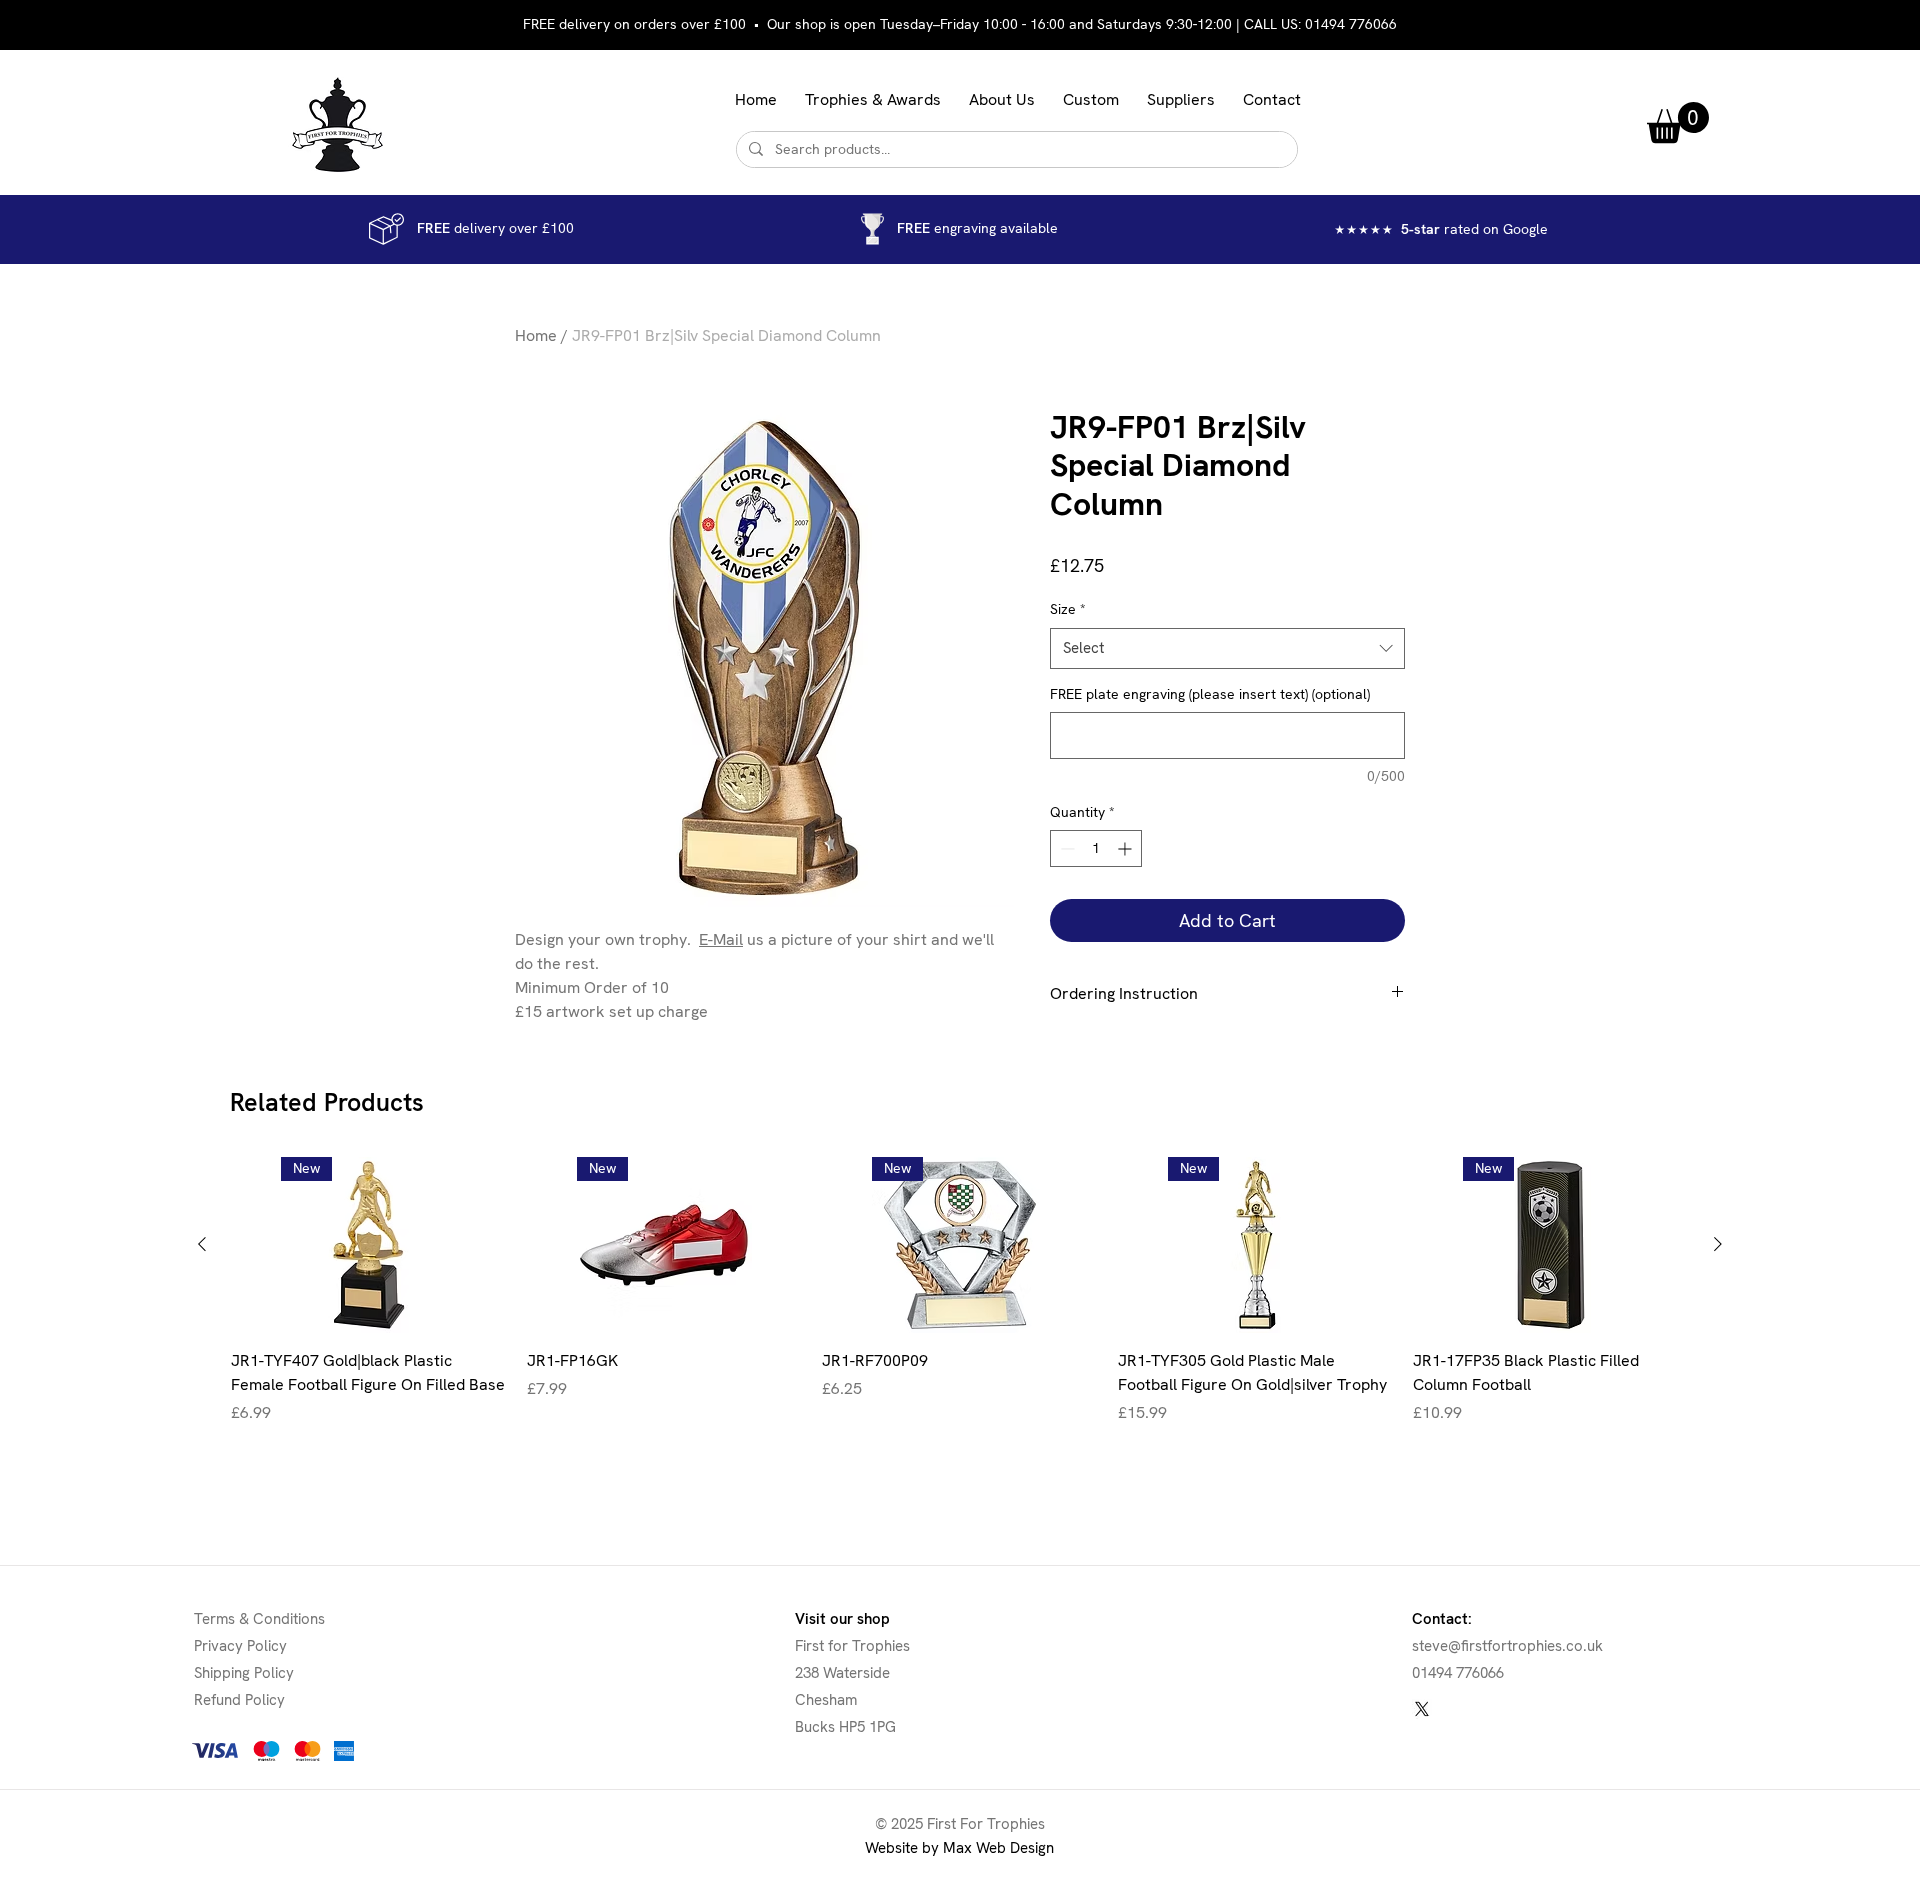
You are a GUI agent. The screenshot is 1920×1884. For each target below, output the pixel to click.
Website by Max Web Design (959, 1848)
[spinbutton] (1096, 848)
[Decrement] (1065, 848)
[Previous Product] (202, 1244)
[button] (873, 99)
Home (536, 335)
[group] (960, 1303)
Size (1068, 609)
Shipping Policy (244, 1673)
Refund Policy (239, 1700)
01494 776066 (1351, 24)
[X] (1422, 1709)
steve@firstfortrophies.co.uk (1507, 1646)
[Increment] (1126, 848)
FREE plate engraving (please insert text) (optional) (1210, 694)
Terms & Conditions (259, 1619)
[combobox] (1227, 648)
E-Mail (721, 939)
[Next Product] (1718, 1244)
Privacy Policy (240, 1646)
